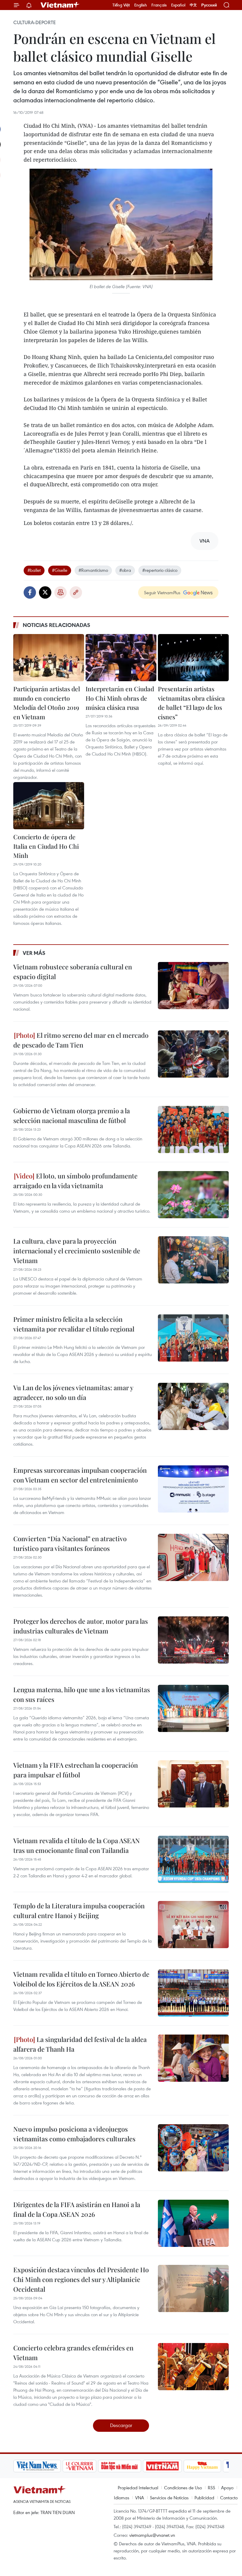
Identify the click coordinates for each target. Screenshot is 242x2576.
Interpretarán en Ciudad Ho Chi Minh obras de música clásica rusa (120, 698)
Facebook (30, 592)
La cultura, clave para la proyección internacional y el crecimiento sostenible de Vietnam (77, 1251)
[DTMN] (120, 2466)
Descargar (121, 2425)
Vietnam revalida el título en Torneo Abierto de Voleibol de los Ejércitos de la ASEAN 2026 (81, 1979)
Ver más (34, 953)
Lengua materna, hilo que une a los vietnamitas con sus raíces (82, 1694)
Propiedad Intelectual (138, 2488)
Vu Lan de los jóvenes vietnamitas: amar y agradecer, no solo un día (73, 1392)
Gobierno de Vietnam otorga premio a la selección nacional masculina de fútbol (72, 1115)
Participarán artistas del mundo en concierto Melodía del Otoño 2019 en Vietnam (47, 703)
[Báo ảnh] (162, 2466)
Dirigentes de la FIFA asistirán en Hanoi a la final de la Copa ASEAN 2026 (77, 2209)
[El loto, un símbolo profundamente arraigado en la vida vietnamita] (193, 1195)
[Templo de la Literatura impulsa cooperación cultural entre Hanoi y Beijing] (193, 1925)
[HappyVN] (202, 2466)
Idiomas (122, 2498)
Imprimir (60, 592)
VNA (140, 2498)
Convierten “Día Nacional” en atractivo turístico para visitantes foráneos (70, 1543)
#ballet (34, 570)
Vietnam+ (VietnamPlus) (60, 5)
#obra (125, 570)
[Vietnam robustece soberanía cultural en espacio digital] (193, 986)
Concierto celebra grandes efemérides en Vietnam (73, 2353)
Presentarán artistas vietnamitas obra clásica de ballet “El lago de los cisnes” (191, 703)
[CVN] (79, 2466)
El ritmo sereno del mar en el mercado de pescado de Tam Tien (81, 1040)
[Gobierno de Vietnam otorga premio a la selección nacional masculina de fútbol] (193, 1129)
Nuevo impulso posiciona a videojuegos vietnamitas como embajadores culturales (74, 2134)
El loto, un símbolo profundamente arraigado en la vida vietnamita (75, 1181)
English (141, 5)
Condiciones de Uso (183, 2488)
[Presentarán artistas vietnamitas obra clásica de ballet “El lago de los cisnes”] (193, 658)
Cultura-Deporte (35, 22)
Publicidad (204, 2498)
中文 (193, 5)
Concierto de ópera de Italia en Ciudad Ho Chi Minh (46, 846)
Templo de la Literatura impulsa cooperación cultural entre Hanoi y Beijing (79, 1911)
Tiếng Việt (121, 5)
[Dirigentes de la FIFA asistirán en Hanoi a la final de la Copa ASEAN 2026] (193, 2223)
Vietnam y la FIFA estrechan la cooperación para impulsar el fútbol (76, 1770)
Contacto (229, 2498)
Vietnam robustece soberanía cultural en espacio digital (73, 972)
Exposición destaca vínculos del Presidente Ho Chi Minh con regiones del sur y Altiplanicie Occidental (81, 2279)
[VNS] (37, 2466)
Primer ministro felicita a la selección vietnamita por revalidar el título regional (74, 1324)
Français (159, 5)
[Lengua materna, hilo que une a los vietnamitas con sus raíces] (193, 1708)
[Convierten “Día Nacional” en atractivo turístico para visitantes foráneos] (193, 1557)
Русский (209, 5)
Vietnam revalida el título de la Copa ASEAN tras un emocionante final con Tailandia (77, 1845)
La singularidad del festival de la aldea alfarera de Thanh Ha (80, 2044)
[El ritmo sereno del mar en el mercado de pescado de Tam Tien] (193, 1054)
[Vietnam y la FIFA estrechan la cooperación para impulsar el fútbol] (193, 1784)
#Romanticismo (93, 570)
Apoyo (227, 2488)
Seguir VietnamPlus (162, 592)
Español (178, 5)
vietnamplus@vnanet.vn (152, 2535)
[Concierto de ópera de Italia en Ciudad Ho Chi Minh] (49, 806)
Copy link (76, 592)
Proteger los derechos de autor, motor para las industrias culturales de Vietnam (81, 1626)
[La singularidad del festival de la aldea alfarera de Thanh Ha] (193, 2058)
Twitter (45, 592)
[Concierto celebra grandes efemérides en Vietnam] (193, 2367)
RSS (211, 2488)
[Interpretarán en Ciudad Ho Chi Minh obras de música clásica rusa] (121, 658)
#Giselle (60, 570)
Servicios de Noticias (169, 2498)
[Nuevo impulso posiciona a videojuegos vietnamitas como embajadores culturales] (193, 2148)
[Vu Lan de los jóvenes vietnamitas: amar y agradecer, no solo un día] (193, 1406)
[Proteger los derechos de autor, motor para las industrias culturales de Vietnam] (193, 1640)
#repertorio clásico (160, 570)
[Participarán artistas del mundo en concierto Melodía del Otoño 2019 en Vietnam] (49, 658)
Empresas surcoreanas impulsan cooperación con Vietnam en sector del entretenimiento (80, 1475)
